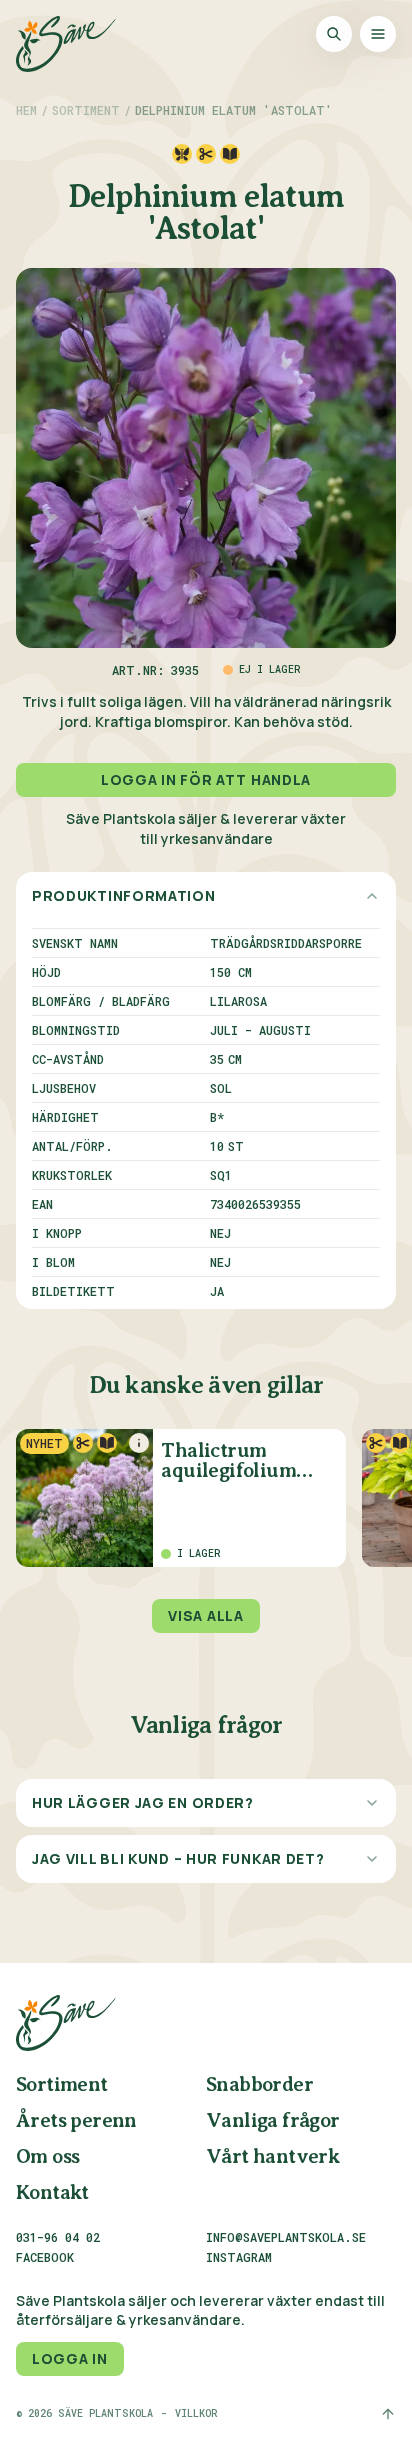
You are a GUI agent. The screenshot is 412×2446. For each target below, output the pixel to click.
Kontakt (52, 2193)
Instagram (239, 2258)
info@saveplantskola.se (286, 2237)
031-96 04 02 (58, 2237)
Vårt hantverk (272, 2157)
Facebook (45, 2258)
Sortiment (86, 110)
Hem (26, 110)
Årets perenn (76, 2121)
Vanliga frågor (273, 2121)
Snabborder (259, 2085)
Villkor (196, 2414)
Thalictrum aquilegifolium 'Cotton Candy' (228, 1461)
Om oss (47, 2157)
